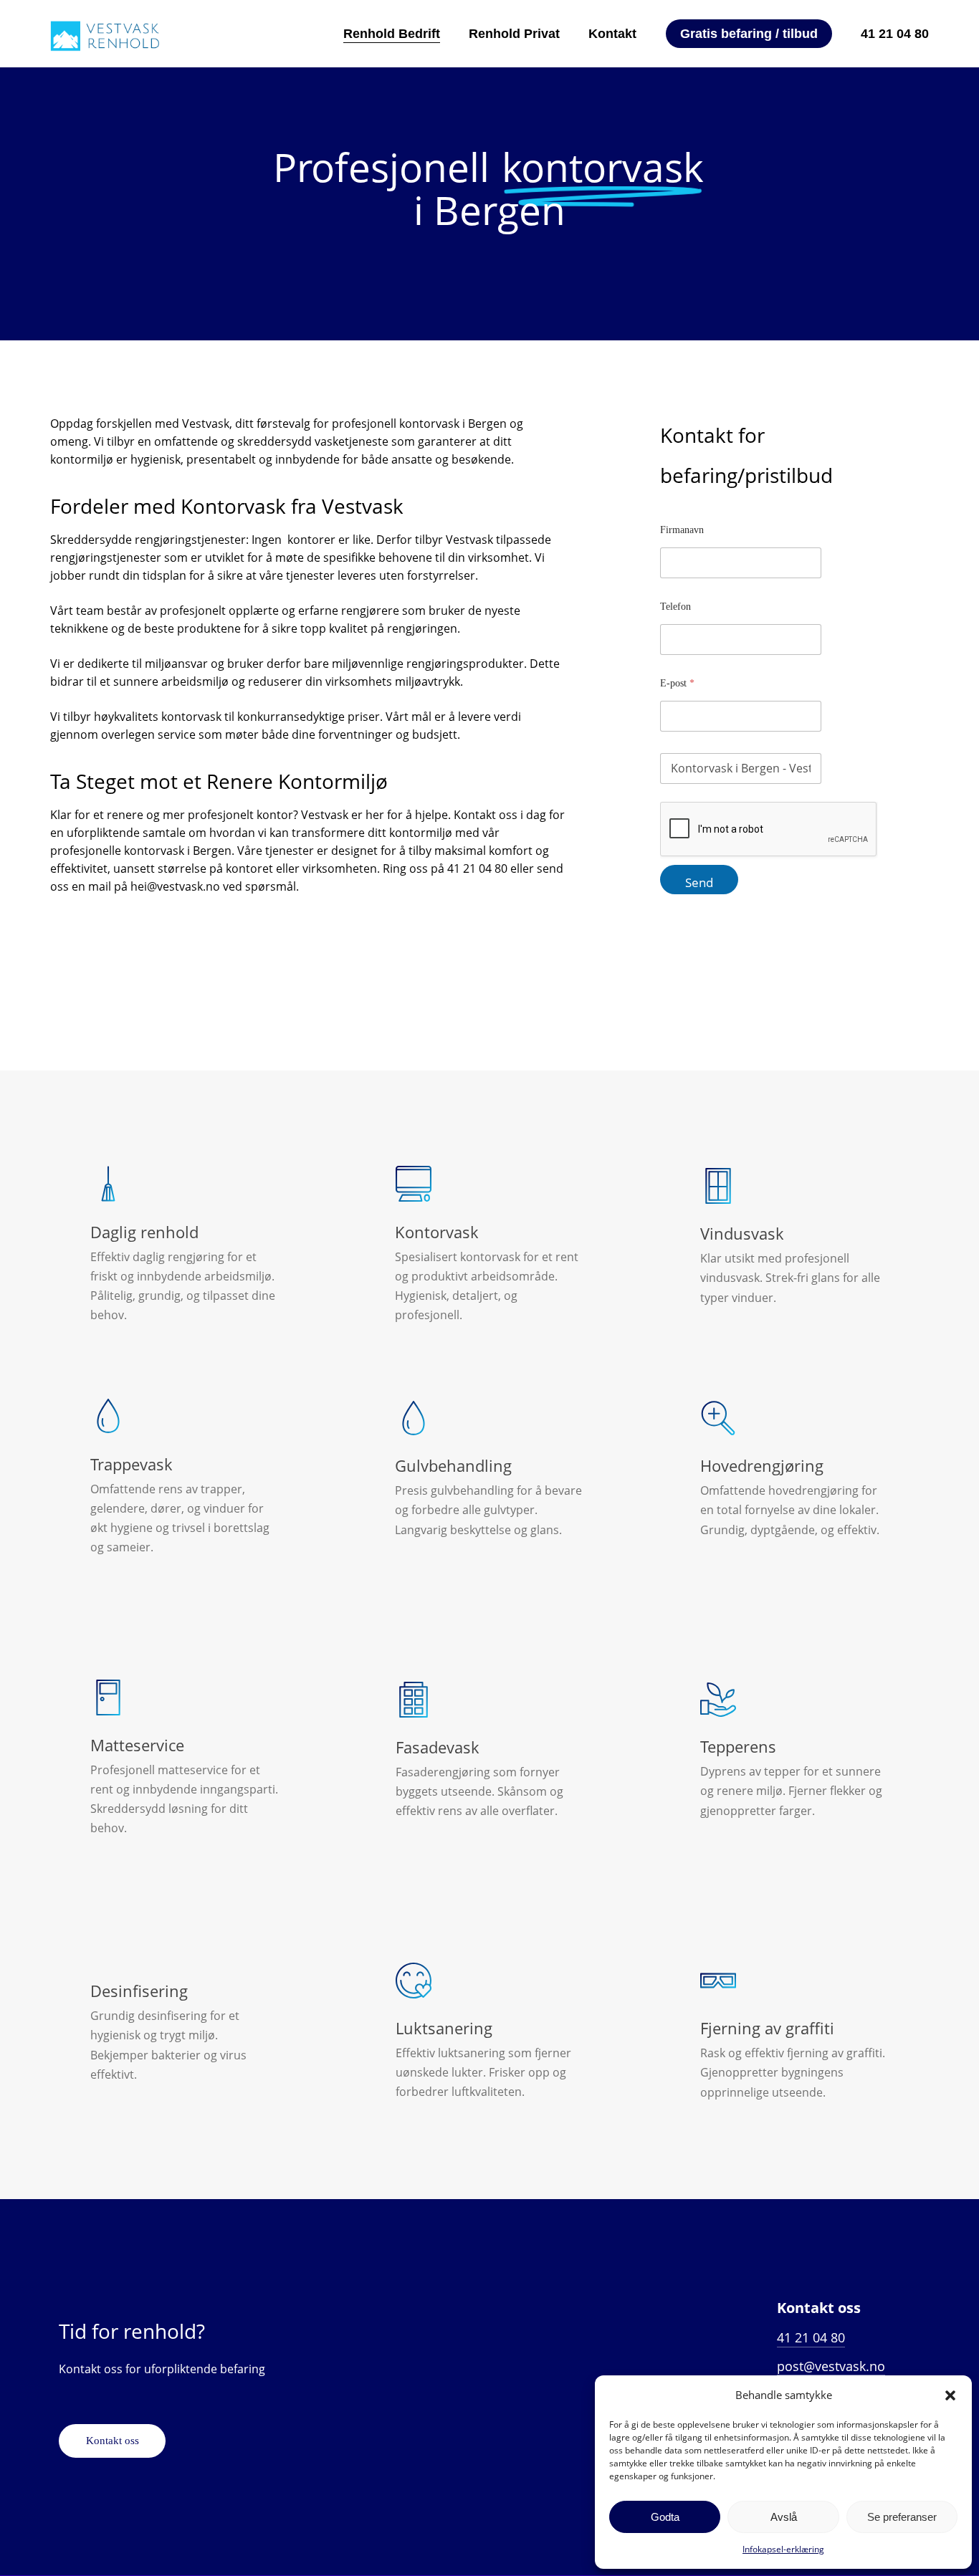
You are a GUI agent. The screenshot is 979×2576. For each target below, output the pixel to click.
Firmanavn (682, 530)
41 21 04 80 (811, 2337)
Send (699, 882)
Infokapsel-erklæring (783, 2549)
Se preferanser (902, 2517)
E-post (677, 683)
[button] (950, 2395)
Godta (665, 2517)
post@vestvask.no (831, 2366)
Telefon (675, 607)
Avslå (784, 2517)
